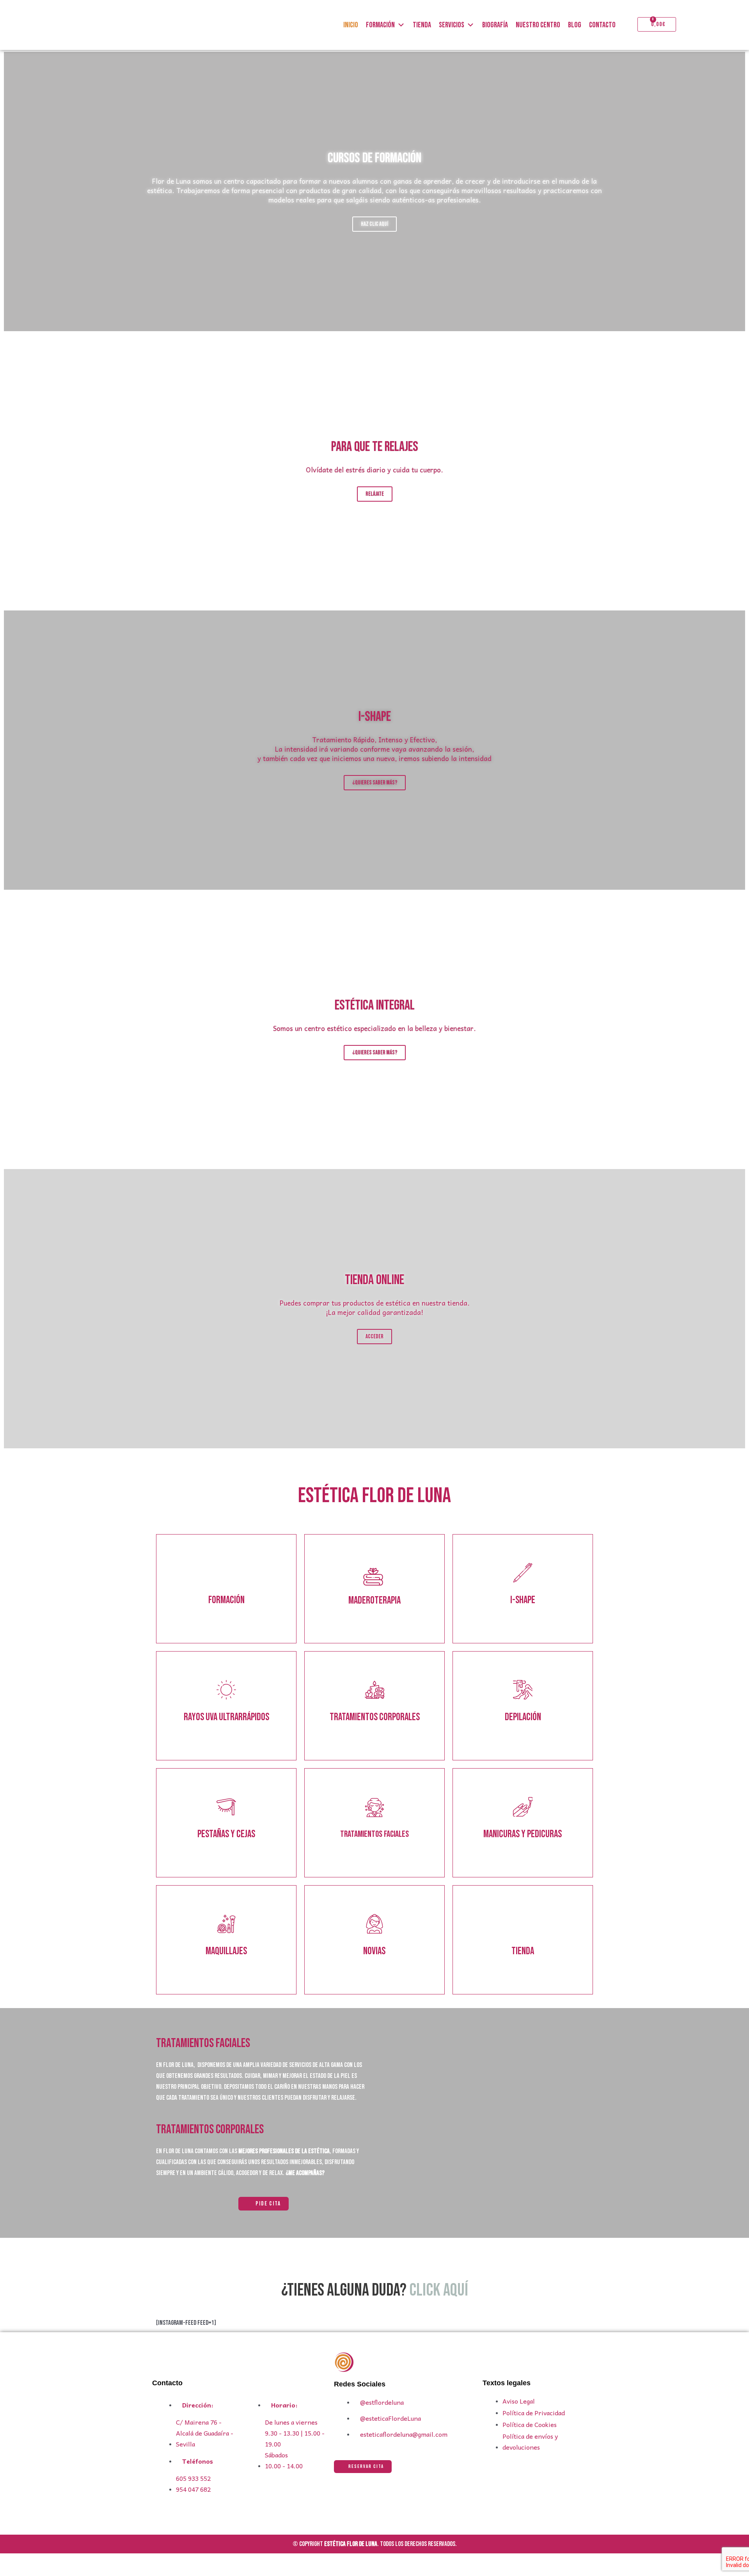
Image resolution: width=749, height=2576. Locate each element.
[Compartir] (41, 2561)
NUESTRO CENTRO (538, 25)
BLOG (575, 25)
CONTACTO (602, 25)
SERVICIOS (452, 25)
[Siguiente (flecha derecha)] (25, 2572)
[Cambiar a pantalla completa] (25, 2561)
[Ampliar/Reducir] (8, 2561)
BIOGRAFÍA (495, 25)
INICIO (351, 25)
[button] (374, 1454)
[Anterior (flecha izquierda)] (8, 2572)
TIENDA (422, 25)
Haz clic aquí (374, 224)
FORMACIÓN (380, 25)
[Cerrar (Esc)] (58, 2561)
